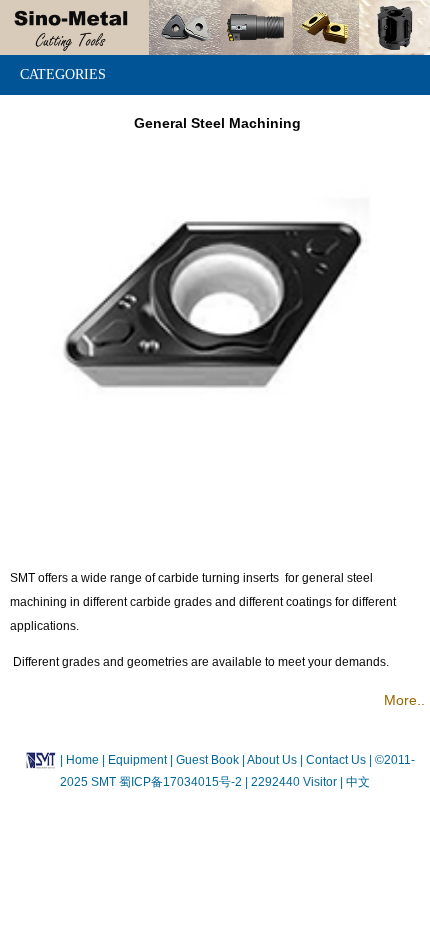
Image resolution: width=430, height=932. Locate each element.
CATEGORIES (63, 74)
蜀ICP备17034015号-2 (182, 782)
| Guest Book (206, 760)
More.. (404, 700)
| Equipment (136, 760)
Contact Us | (337, 760)
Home (82, 760)
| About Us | (272, 760)
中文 (356, 782)
